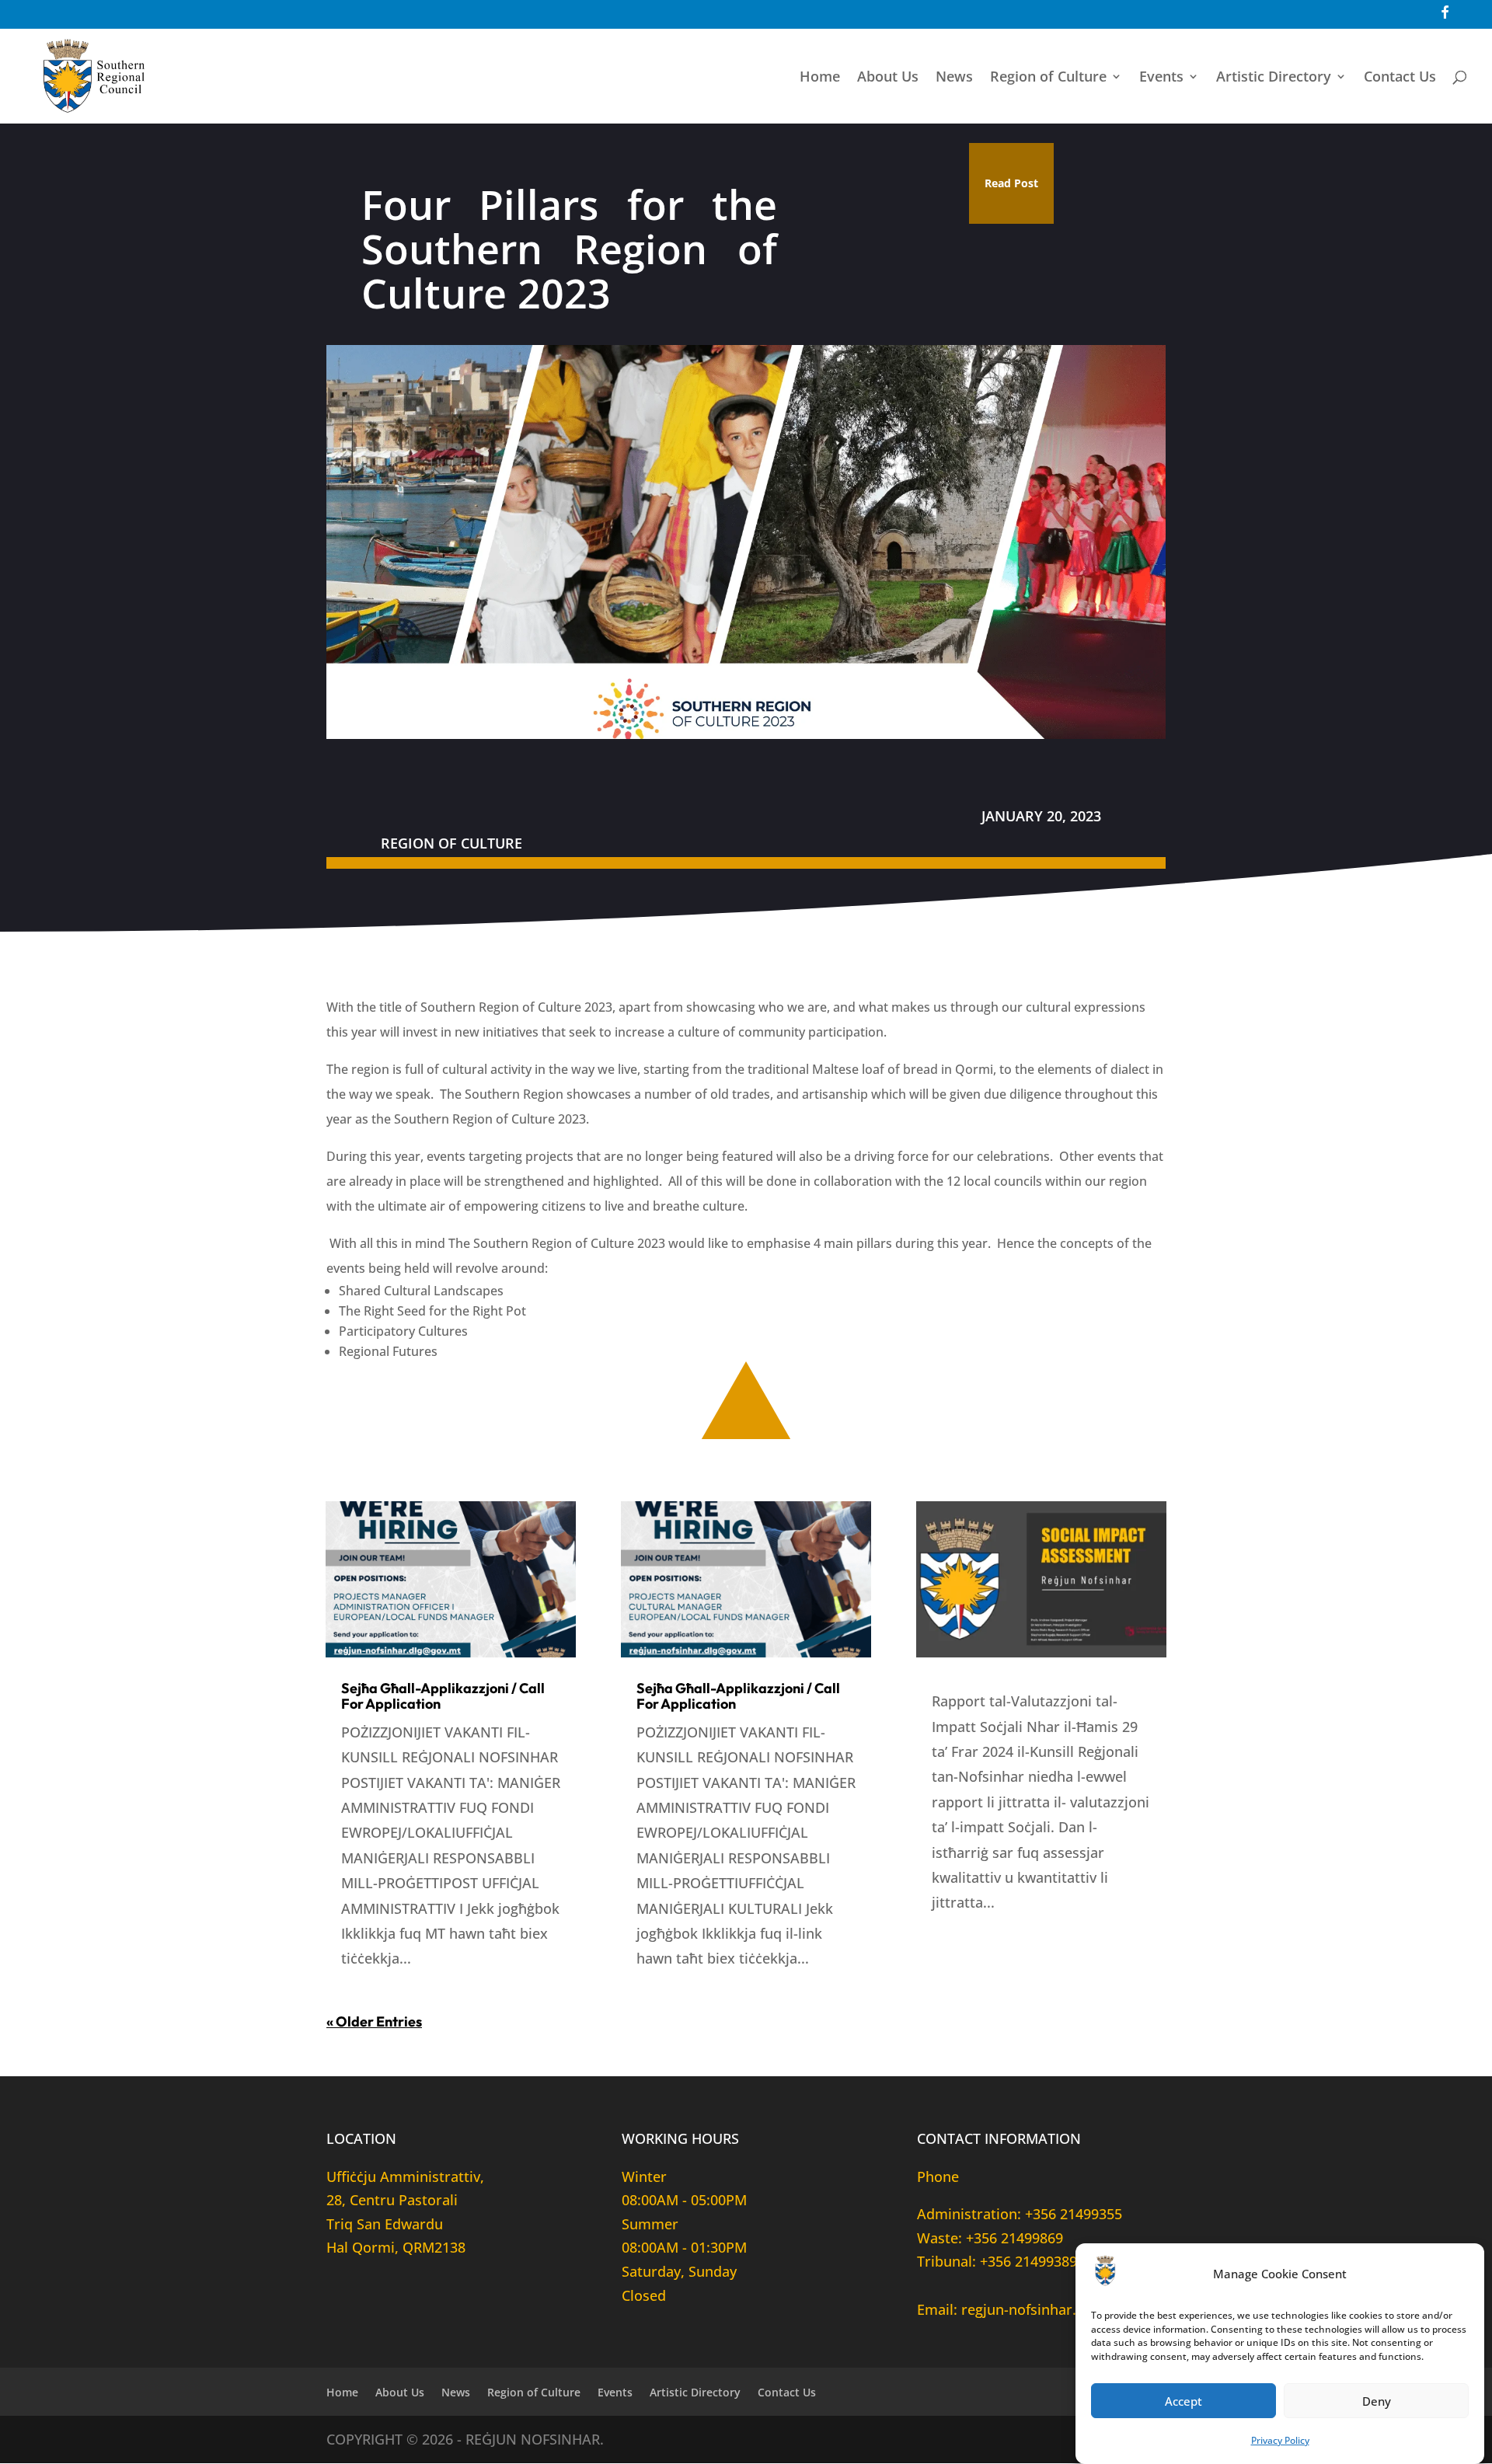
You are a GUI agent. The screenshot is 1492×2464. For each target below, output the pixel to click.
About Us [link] (888, 78)
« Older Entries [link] (374, 2021)
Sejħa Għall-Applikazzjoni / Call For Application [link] (443, 1696)
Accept (1183, 2401)
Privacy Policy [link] (1280, 2440)
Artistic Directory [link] (1274, 78)
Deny (1377, 2401)
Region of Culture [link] (1048, 78)
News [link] (954, 78)
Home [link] (820, 78)
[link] (1445, 19)
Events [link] (1161, 78)
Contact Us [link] (1400, 78)
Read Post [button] (1011, 183)
